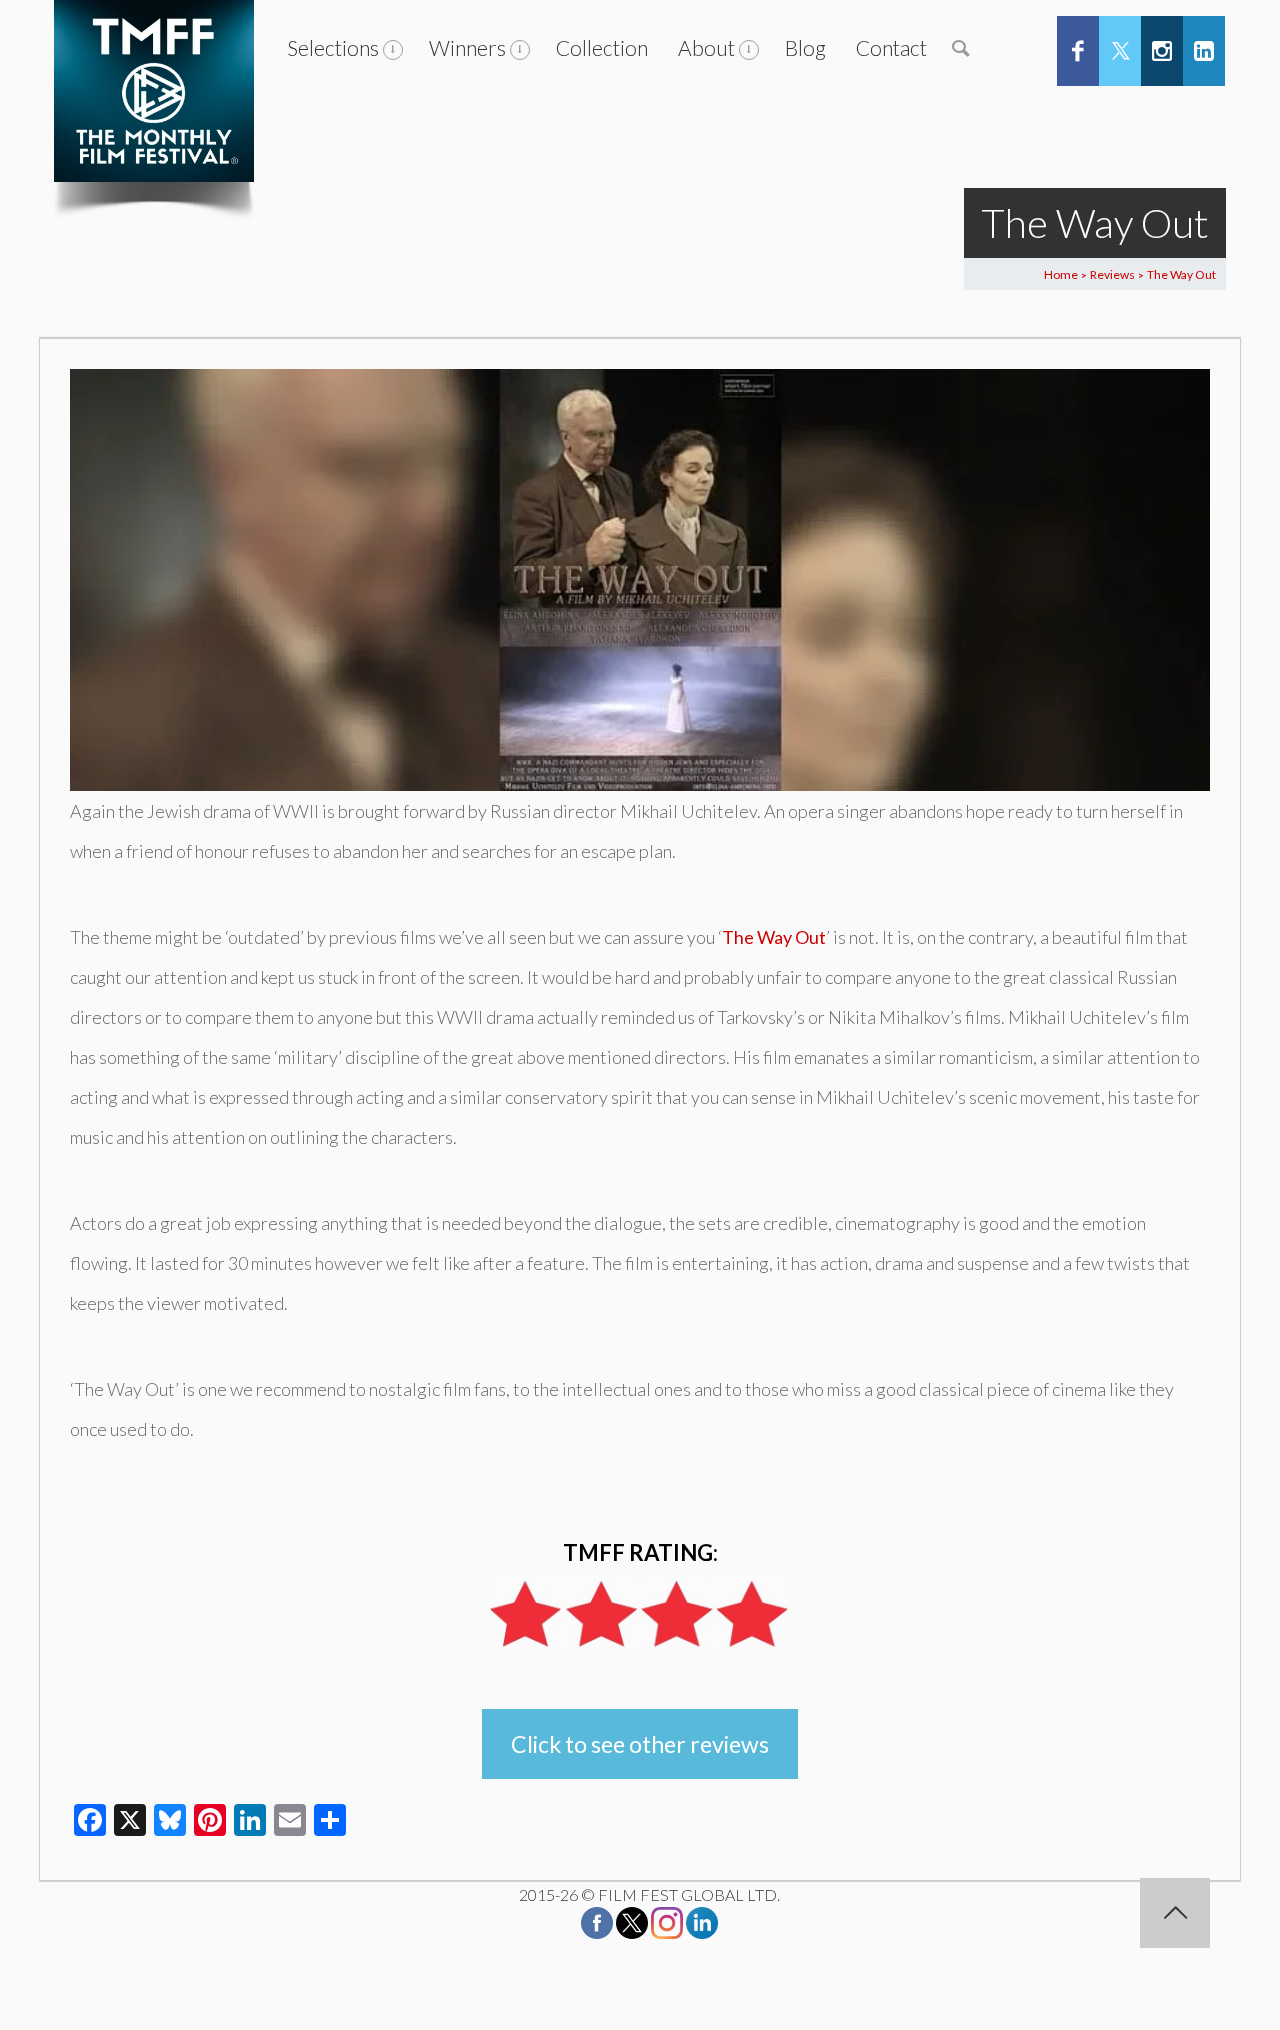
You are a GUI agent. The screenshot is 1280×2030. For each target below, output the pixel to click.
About (706, 47)
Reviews (1112, 274)
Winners (467, 47)
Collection (602, 47)
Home (1061, 274)
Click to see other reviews (640, 1744)
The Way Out (774, 937)
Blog (805, 47)
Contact (891, 47)
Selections (333, 47)
